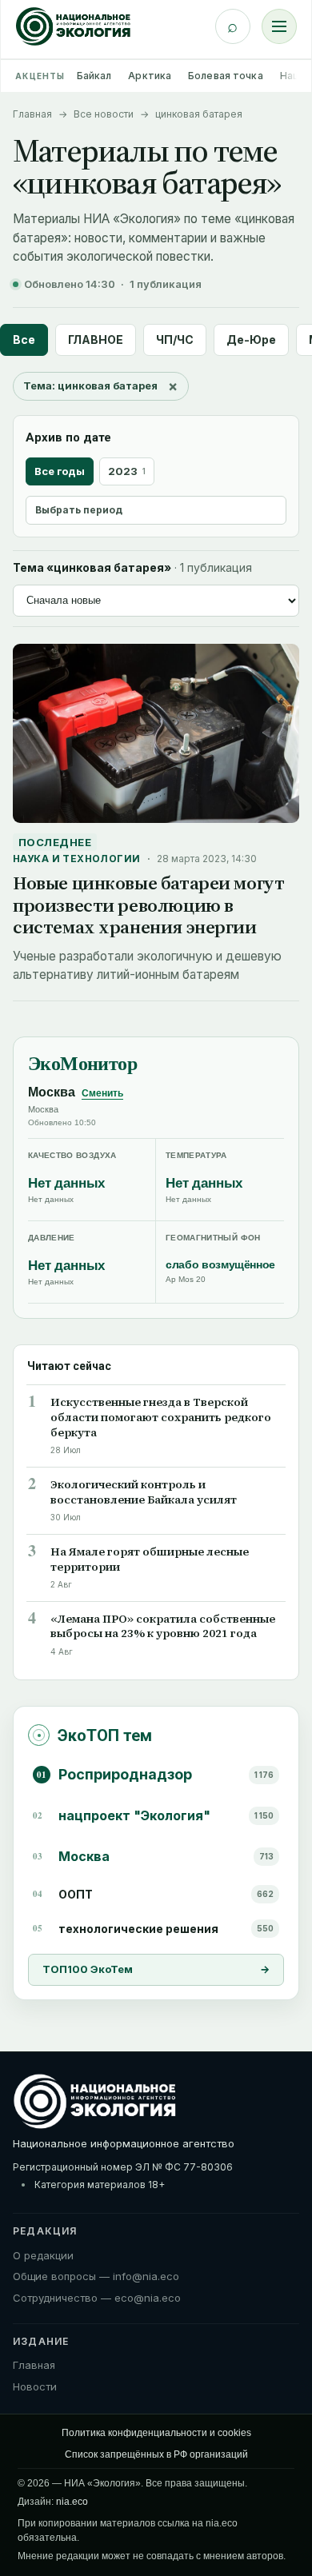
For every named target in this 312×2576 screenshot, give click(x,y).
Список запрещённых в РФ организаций (156, 2454)
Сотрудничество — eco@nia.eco (97, 2298)
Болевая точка (226, 76)
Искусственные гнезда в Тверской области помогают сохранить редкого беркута (161, 1418)
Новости (35, 2386)
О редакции (43, 2255)
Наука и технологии (77, 859)
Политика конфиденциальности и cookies (156, 2433)
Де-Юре (251, 339)
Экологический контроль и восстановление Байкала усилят (144, 1492)
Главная (32, 114)
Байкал (94, 76)
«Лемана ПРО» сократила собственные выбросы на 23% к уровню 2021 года (163, 1627)
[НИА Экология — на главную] (73, 26)
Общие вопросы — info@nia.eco (96, 2276)
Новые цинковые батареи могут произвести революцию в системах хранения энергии (148, 905)
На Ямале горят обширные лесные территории (150, 1560)
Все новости (104, 114)
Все (24, 339)
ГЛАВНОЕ (96, 339)
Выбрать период (79, 510)
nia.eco (72, 2502)
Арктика (150, 76)
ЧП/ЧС (175, 339)
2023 (127, 471)
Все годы (60, 471)
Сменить (102, 1093)
